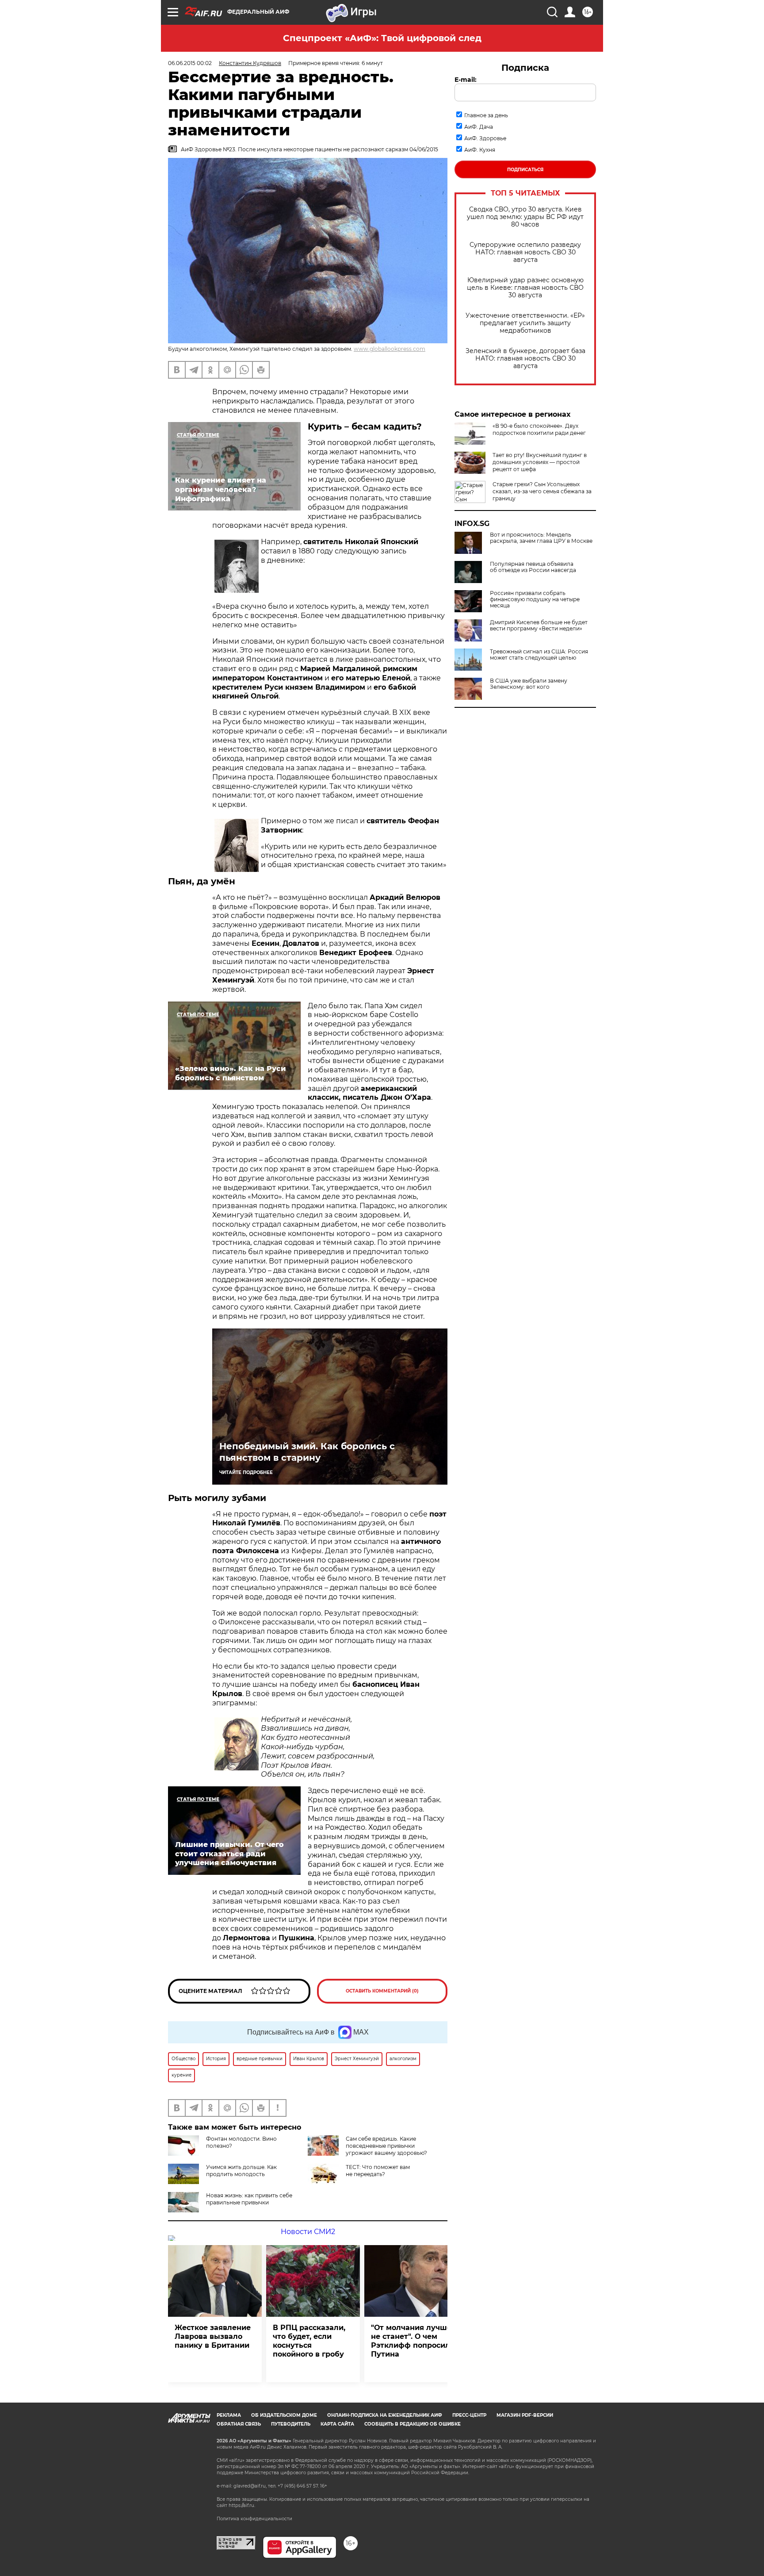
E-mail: (466, 80)
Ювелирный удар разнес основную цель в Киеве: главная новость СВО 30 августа (525, 288)
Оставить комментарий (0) (382, 1991)
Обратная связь (239, 2424)
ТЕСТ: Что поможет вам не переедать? (378, 2171)
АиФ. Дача (479, 127)
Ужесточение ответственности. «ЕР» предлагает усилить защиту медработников (525, 323)
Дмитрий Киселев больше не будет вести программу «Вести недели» (539, 626)
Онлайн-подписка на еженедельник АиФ (385, 2415)
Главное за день (486, 115)
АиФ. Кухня (480, 150)
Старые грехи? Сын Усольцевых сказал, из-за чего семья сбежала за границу (542, 491)
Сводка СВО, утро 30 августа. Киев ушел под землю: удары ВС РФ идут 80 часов (525, 217)
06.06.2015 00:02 (190, 63)
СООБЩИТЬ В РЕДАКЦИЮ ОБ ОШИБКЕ (413, 2424)
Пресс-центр (469, 2415)
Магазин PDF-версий (525, 2415)
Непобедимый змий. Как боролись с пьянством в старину (307, 1452)
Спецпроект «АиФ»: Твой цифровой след (382, 38)
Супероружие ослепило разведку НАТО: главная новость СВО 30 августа (525, 252)
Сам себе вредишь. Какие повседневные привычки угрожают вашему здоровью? (386, 2146)
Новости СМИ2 (308, 2232)
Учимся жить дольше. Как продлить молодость (241, 2171)
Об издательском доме (284, 2415)
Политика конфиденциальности (254, 2519)
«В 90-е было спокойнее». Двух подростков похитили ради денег (539, 429)
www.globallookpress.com (390, 349)
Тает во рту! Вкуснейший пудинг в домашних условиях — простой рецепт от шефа (540, 462)
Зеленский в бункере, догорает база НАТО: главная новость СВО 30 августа (525, 359)
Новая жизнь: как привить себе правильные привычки (249, 2199)
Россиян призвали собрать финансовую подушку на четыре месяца (535, 599)
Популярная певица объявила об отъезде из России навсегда (533, 567)
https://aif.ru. (242, 2505)
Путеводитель (291, 2424)
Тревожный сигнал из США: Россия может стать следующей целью (539, 655)
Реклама (229, 2415)
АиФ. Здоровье (485, 138)
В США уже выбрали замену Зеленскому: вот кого (529, 684)
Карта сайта (337, 2424)
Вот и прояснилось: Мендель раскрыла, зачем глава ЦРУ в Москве (541, 538)
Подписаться (525, 170)
